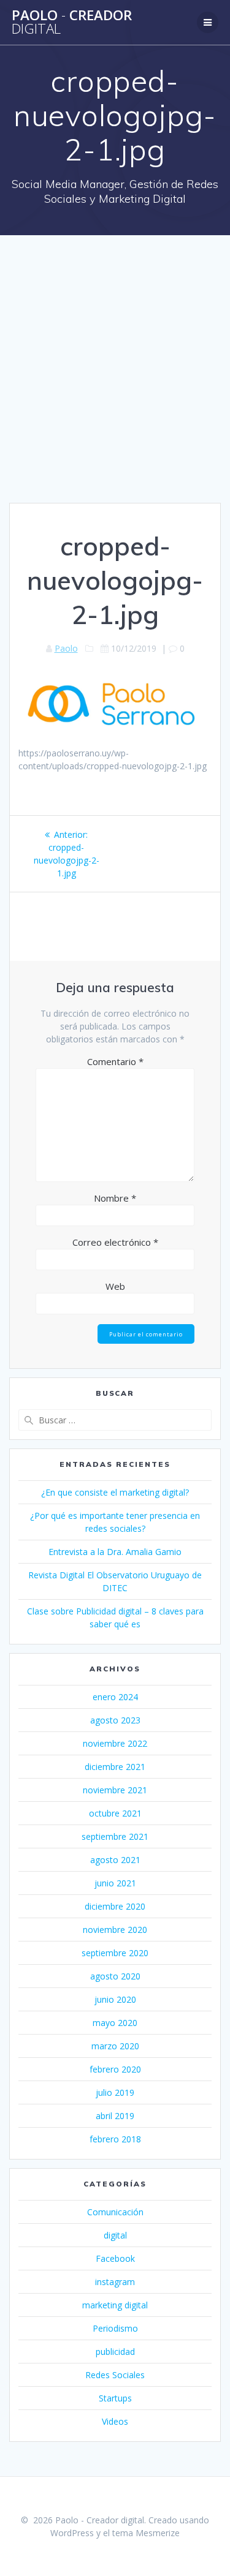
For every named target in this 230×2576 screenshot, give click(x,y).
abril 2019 (115, 2116)
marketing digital (115, 2305)
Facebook (115, 2258)
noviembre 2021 (115, 1790)
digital (115, 2235)
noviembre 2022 (115, 1743)
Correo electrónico (115, 1242)
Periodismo (115, 2328)
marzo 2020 (115, 2046)
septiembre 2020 (115, 1953)
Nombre (115, 1198)
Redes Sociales (115, 2375)
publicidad (115, 2352)
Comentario (115, 1061)
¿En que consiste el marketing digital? (115, 1492)
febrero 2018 (115, 2139)
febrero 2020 (115, 2069)
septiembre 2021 (115, 1836)
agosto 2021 (115, 1860)
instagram (115, 2282)
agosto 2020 (115, 1976)
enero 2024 (115, 1697)
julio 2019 (115, 2092)
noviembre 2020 (115, 1930)
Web (115, 1286)
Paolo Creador (72, 22)
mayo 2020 (115, 2023)
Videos (115, 2421)
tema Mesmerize (146, 2533)
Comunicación (115, 2212)
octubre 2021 (115, 1813)
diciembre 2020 (115, 1906)
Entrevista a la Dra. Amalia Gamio (115, 1552)
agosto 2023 (115, 1720)
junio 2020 (115, 1999)
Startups (115, 2398)
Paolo (66, 648)
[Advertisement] (115, 382)
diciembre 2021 (115, 1767)
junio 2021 (115, 1883)
